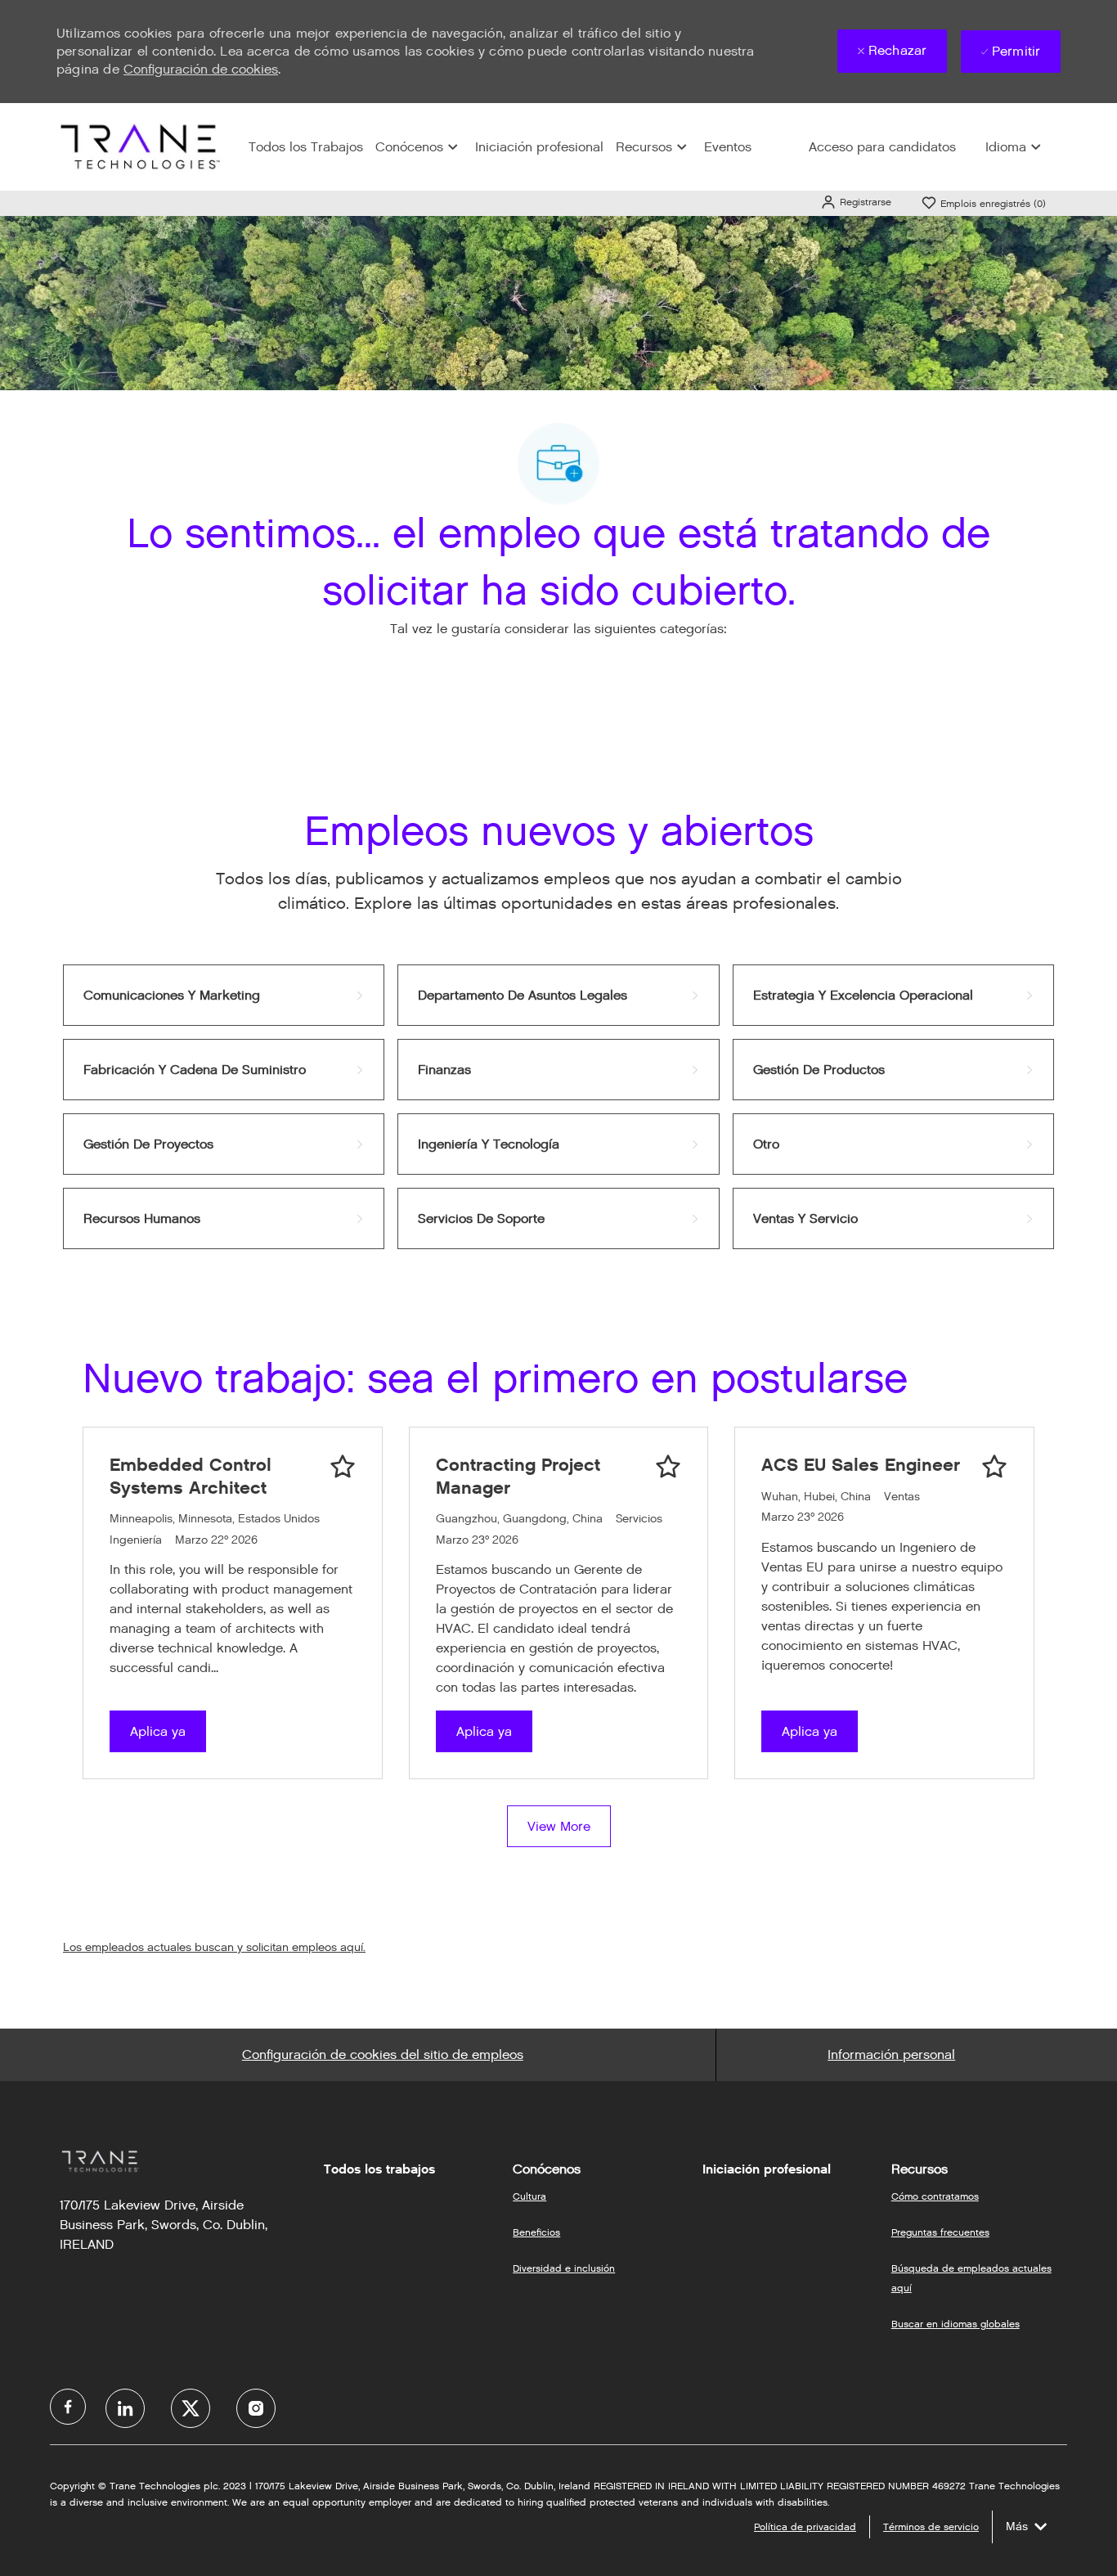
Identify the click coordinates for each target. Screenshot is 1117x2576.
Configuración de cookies (201, 69)
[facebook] (68, 2407)
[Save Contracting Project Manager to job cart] (668, 1467)
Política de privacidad (805, 2527)
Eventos (728, 147)
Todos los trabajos (379, 2169)
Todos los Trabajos (306, 147)
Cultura (529, 2196)
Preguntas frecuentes (940, 2232)
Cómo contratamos (935, 2196)
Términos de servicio (931, 2527)
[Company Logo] (138, 146)
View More (559, 1826)
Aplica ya (158, 1731)
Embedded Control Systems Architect (191, 1476)
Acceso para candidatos (882, 147)
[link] (224, 995)
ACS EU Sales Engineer (861, 1465)
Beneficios (536, 2232)
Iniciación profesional (539, 147)
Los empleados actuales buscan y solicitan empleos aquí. (214, 1947)
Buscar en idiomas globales (956, 2324)
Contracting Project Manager (518, 1476)
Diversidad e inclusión (564, 2268)
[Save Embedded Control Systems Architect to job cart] (343, 1467)
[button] (856, 202)
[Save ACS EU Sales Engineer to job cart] (994, 1467)
